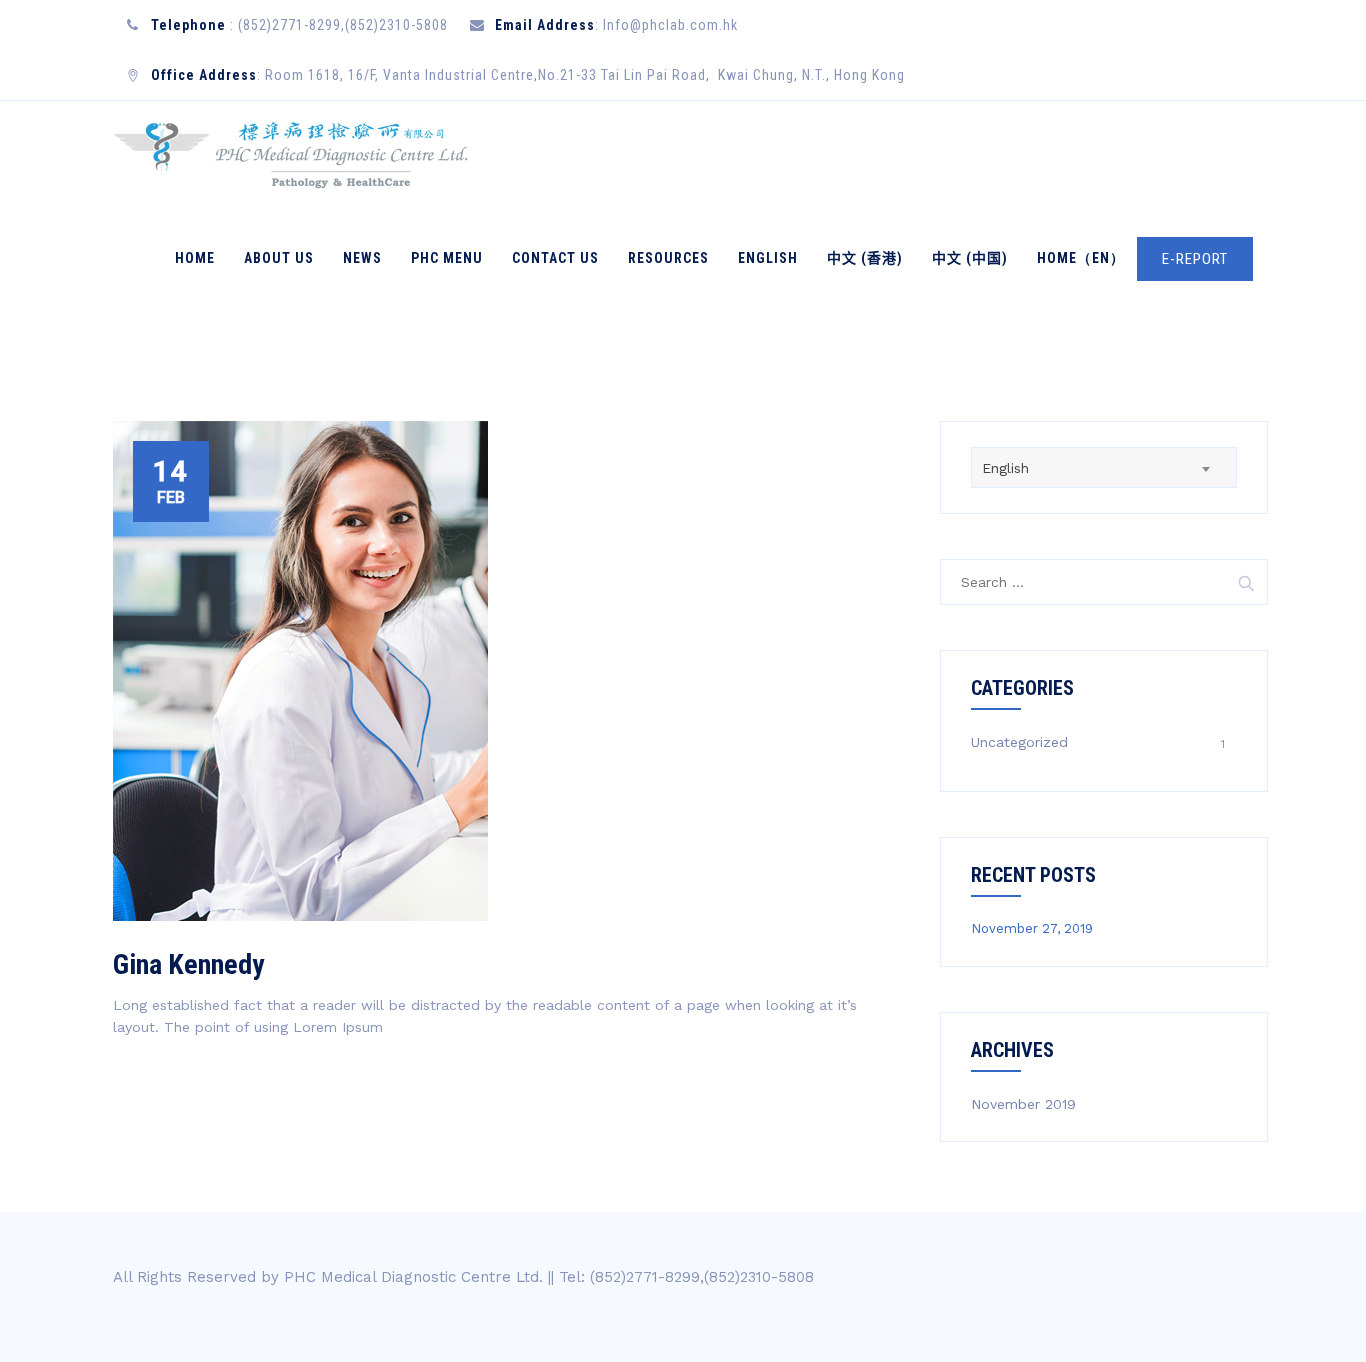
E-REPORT (1195, 259)
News (362, 258)
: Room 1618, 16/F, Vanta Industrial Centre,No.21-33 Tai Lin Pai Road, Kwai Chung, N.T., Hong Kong (528, 75)
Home (195, 258)
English (768, 258)
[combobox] (1104, 467)
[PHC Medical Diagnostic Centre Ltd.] (292, 153)
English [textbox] (1005, 468)
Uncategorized (1019, 742)
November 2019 (1023, 1104)
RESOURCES (668, 258)
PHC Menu (447, 258)
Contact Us (555, 258)
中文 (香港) (865, 258)
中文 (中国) (970, 258)
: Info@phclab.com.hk (616, 25)
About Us (279, 258)
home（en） (1081, 258)
